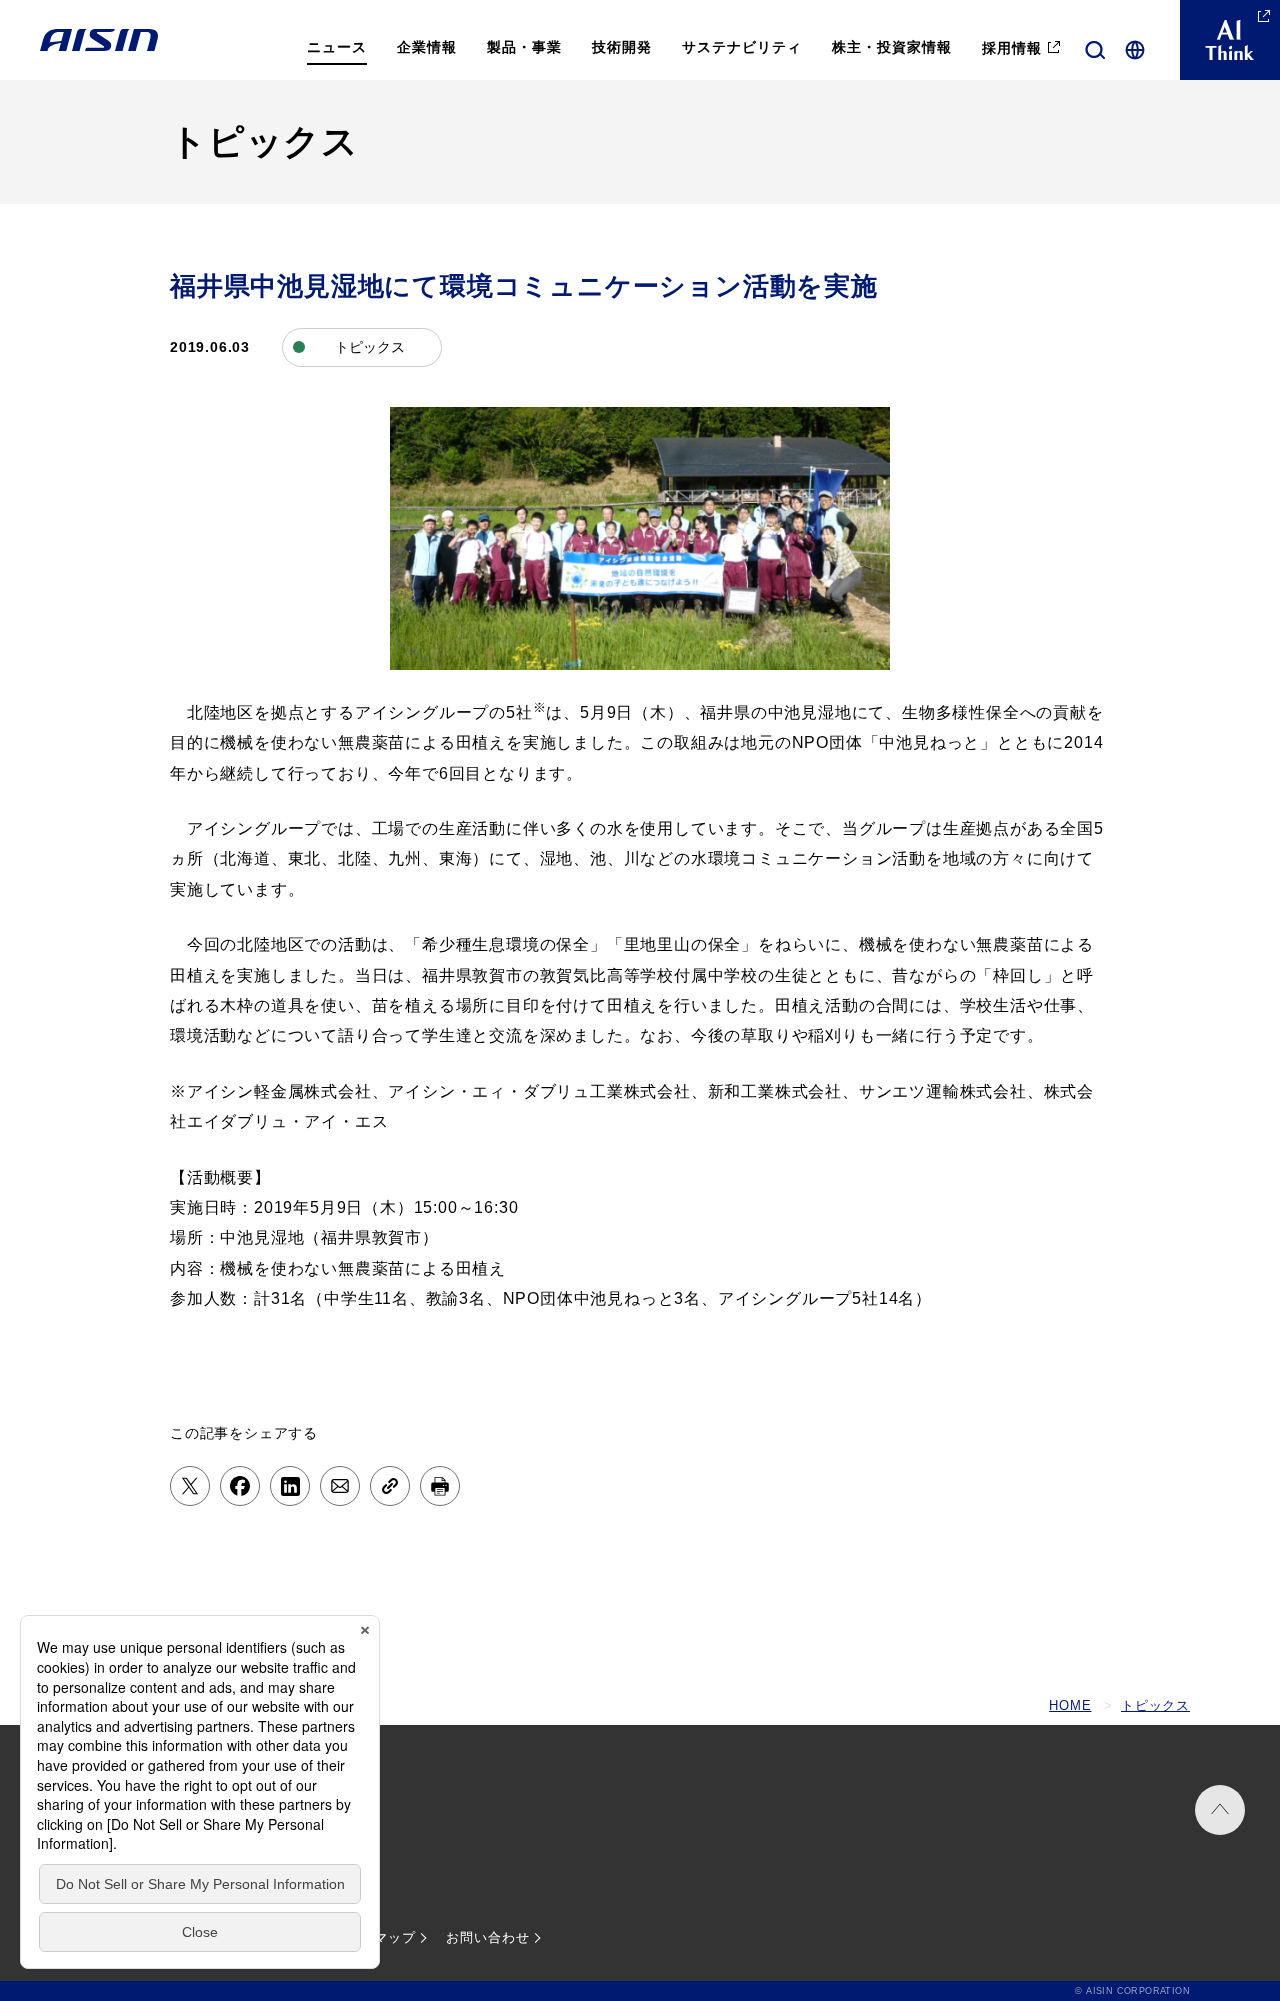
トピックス (1155, 1705)
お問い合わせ (488, 1937)
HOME (1070, 1705)
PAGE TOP (1220, 1810)
